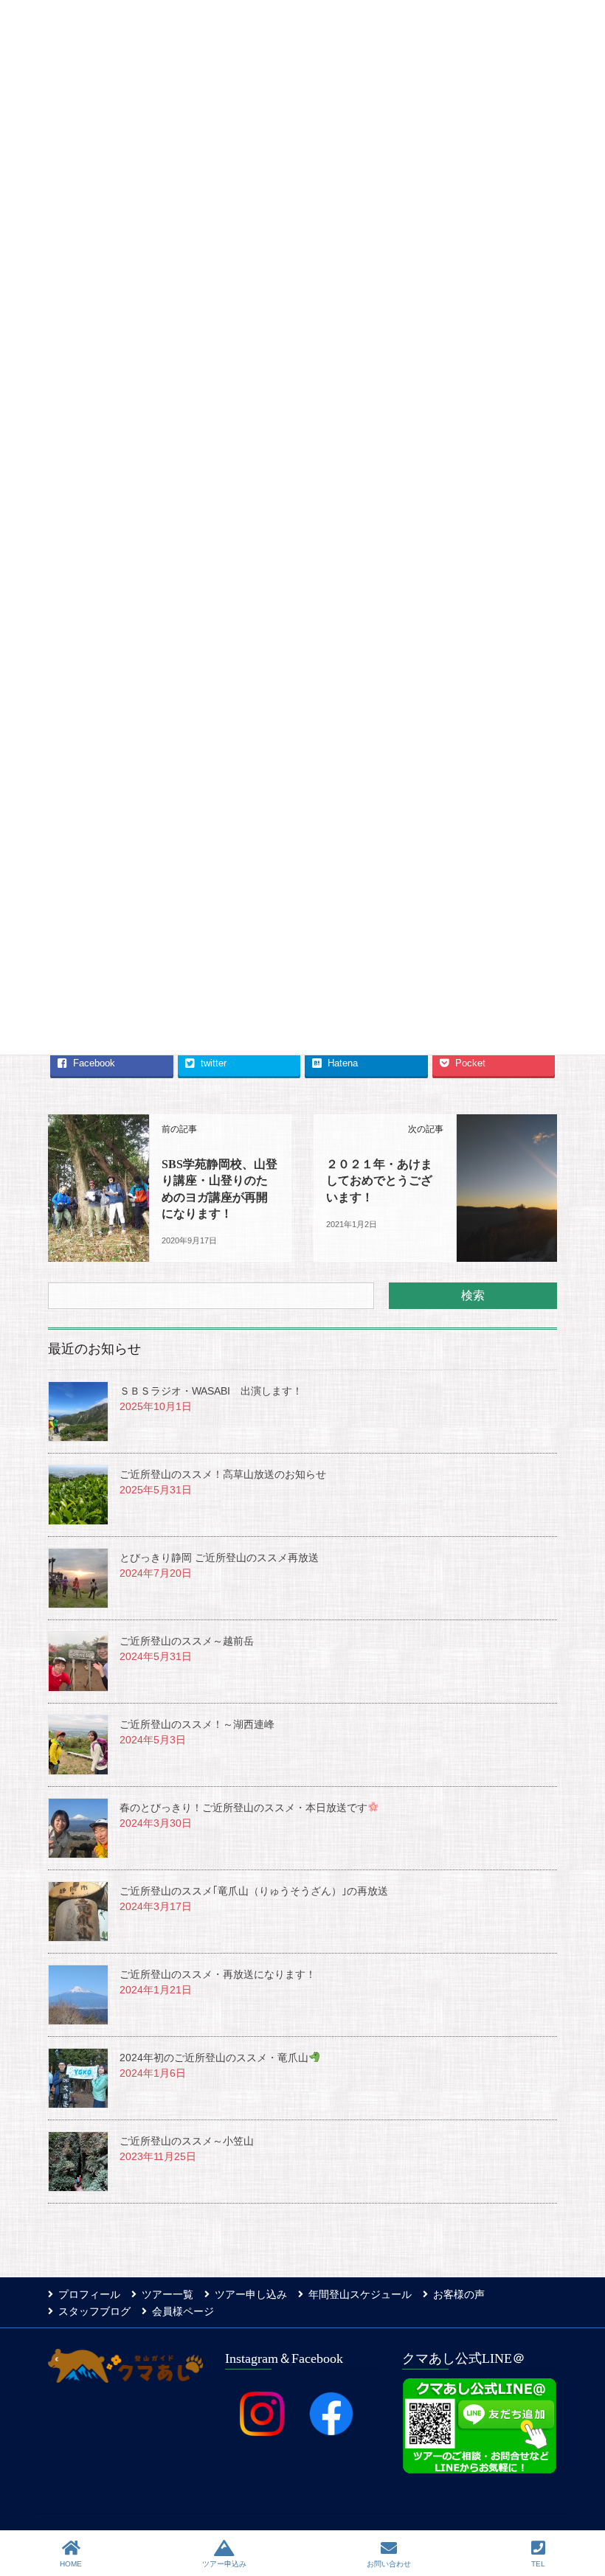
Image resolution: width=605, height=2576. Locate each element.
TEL (538, 2564)
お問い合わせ (389, 2564)
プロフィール (89, 2294)
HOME (71, 2564)
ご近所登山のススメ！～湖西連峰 (197, 1724)
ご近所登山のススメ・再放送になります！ (218, 1974)
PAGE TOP (597, 2503)
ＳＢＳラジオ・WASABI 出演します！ (211, 1391)
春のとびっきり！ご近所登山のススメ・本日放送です (243, 1808)
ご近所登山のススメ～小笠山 (187, 2141)
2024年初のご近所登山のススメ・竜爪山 (214, 2058)
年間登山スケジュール (360, 2294)
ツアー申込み (224, 2564)
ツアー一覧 (167, 2294)
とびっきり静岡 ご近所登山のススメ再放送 (219, 1558)
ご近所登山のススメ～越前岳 (187, 1641)
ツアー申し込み (251, 2294)
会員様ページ (183, 2311)
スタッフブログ (94, 2311)
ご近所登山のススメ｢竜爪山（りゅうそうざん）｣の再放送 (254, 1891)
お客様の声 (459, 2294)
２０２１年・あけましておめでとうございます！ (379, 1181)
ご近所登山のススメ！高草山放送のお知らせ (223, 1474)
